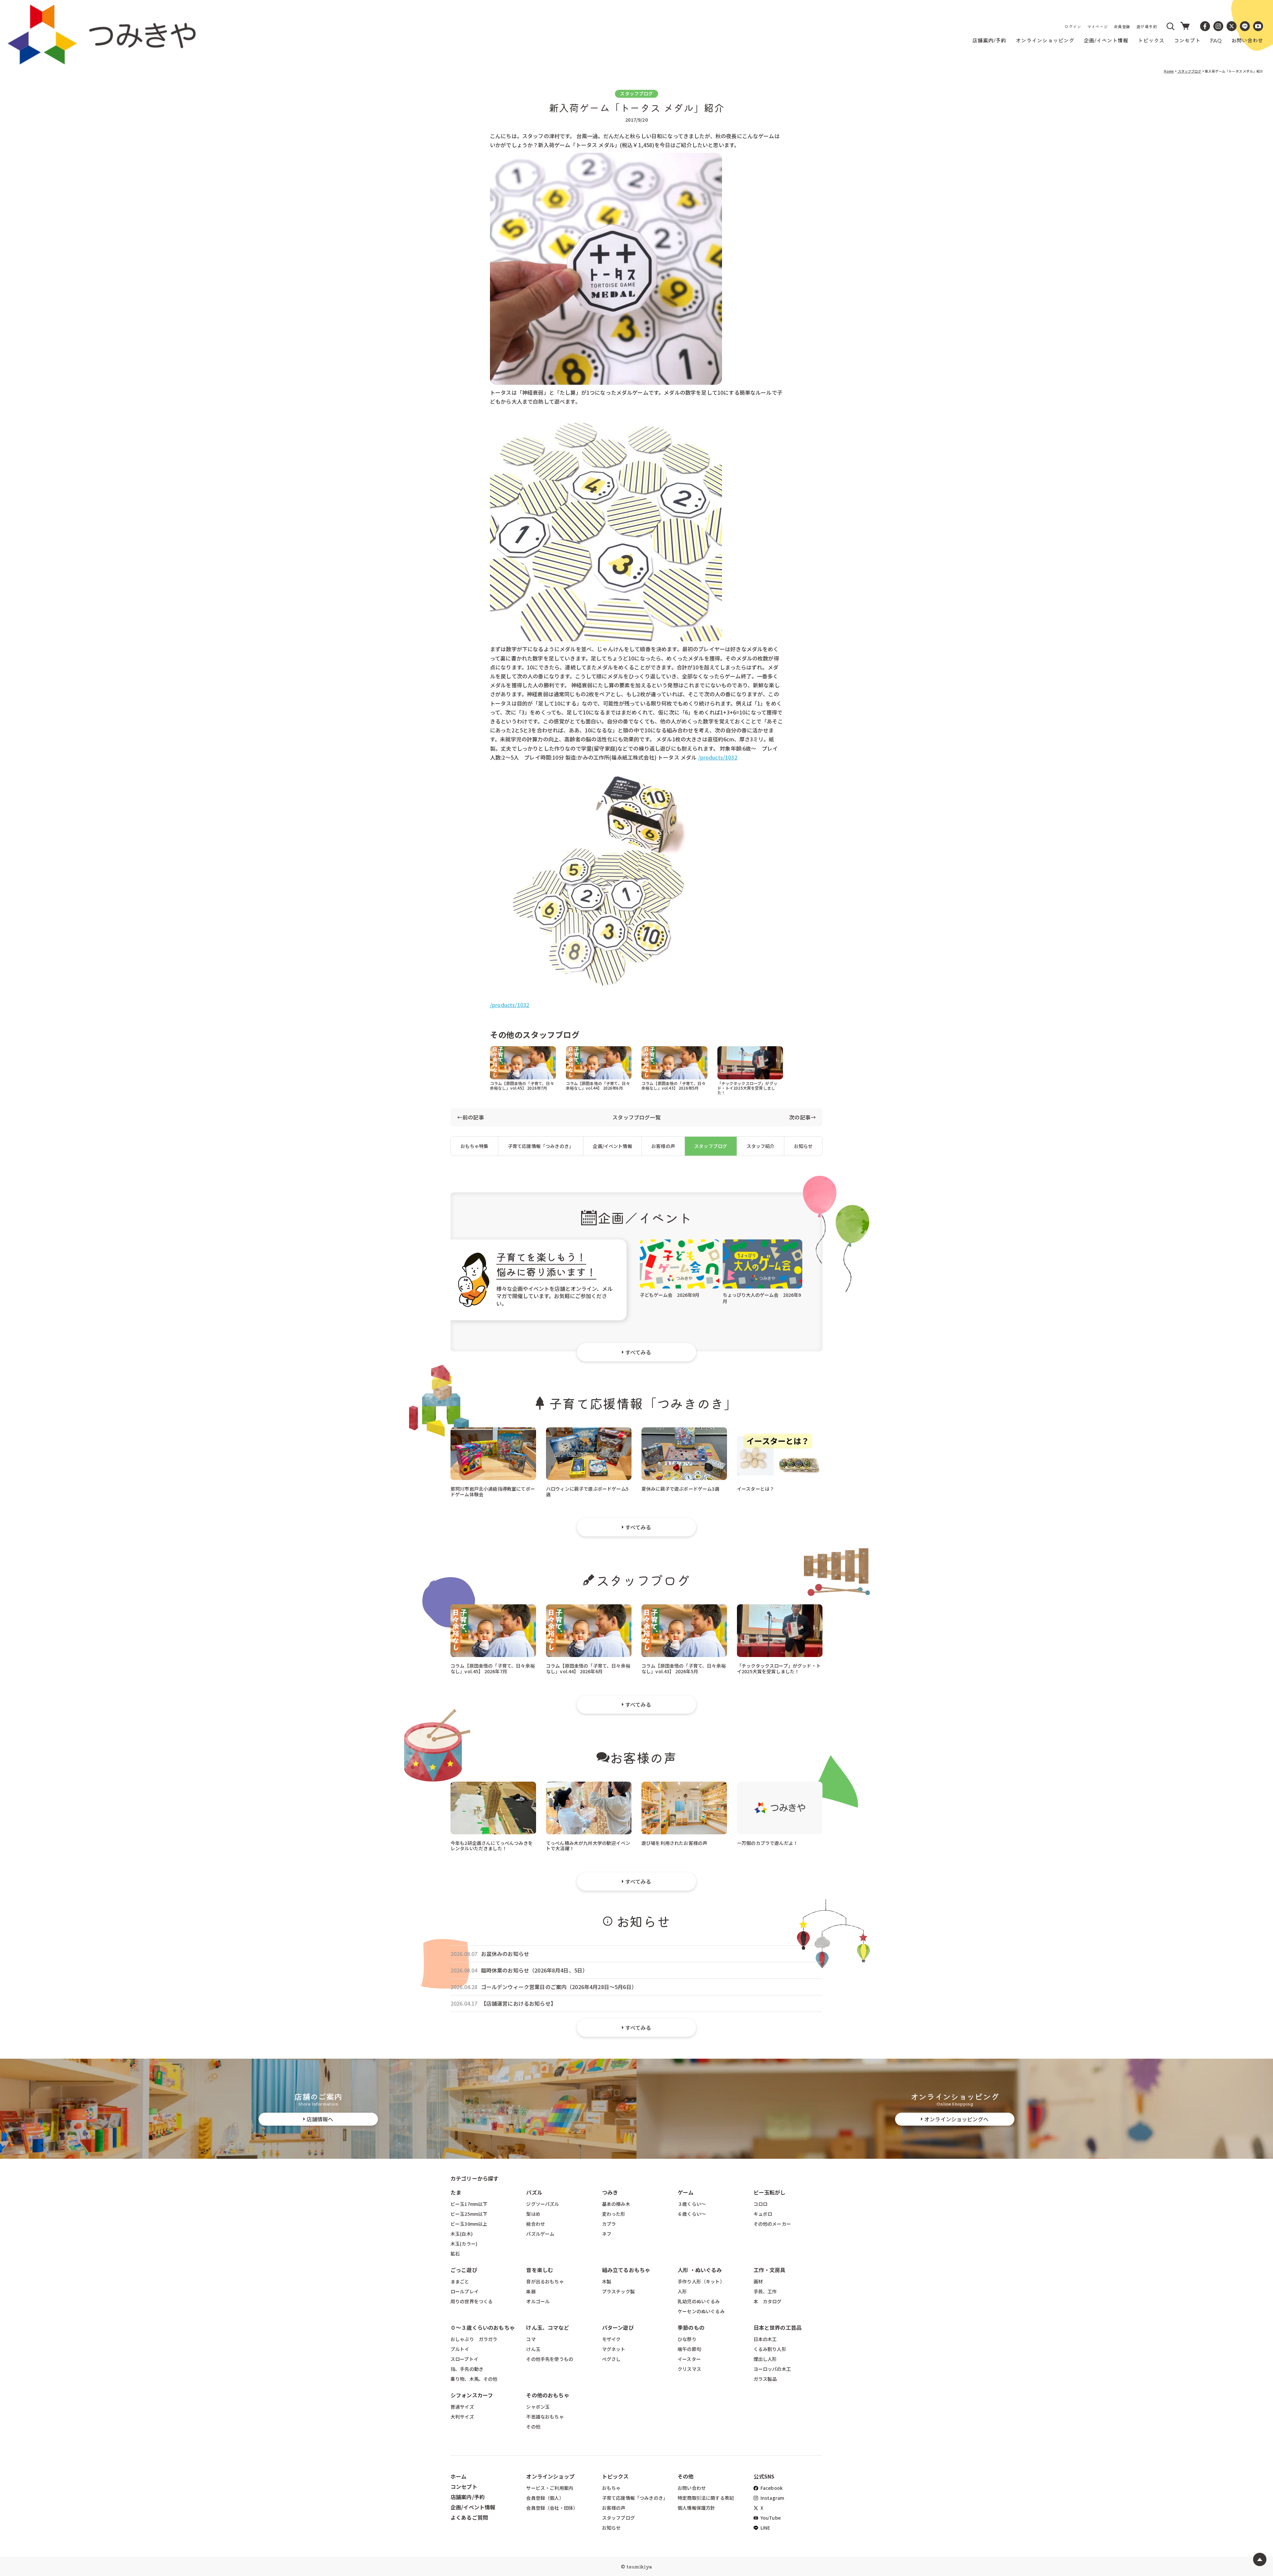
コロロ (760, 2204)
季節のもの (691, 2327)
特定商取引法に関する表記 (706, 2498)
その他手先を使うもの (550, 2359)
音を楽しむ (540, 2270)
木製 (607, 2281)
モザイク (611, 2339)
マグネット (614, 2349)
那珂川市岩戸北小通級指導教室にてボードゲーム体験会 (493, 1491)
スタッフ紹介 (761, 1146)
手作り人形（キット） (701, 2281)
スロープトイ (464, 2359)
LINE (765, 2528)
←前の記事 (471, 1117)
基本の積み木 (616, 2204)
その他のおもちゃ (547, 2395)
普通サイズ (462, 2407)
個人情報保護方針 (696, 2508)
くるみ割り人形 (770, 2349)
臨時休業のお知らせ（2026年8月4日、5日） (535, 1970)
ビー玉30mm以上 (469, 2224)
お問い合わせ (692, 2488)
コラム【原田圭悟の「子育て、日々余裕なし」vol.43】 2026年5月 (674, 1086)
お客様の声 (663, 1146)
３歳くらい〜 (692, 2204)
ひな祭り (687, 2339)
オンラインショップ (550, 2476)
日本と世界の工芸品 (778, 2327)
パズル (534, 2192)
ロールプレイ (465, 2291)
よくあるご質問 (469, 2517)
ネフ (607, 2234)
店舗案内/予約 (468, 2497)
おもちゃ (611, 2488)
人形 (682, 2291)
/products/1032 (718, 757)
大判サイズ (462, 2417)
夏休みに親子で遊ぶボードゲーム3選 (680, 1489)
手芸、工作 (765, 2291)
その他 (533, 2427)
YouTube (770, 2518)
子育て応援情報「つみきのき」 (541, 1146)
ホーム (458, 2476)
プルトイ (460, 2349)
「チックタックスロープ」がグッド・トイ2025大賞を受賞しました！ (747, 1088)
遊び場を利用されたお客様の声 (674, 1843)
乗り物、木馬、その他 (474, 2379)
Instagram (772, 2498)
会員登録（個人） (545, 2498)
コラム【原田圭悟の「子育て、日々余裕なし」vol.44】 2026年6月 (598, 1086)
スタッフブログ (1189, 71)
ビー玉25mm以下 (469, 2214)
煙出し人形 (765, 2359)
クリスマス (689, 2369)
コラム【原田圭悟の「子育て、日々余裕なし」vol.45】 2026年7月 (522, 1086)
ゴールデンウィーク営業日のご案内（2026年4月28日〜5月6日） (559, 1987)
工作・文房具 (772, 2270)
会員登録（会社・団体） (552, 2508)
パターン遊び (618, 2327)
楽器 (531, 2291)
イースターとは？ (756, 1489)
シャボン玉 (538, 2407)
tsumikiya (639, 2566)
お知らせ (803, 1146)
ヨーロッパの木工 (772, 2369)
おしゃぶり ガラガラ (474, 2339)
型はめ (533, 2214)
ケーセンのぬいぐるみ (701, 2311)
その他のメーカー (772, 2224)
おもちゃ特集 (475, 1146)
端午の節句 (689, 2349)
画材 (758, 2281)
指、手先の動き (467, 2369)
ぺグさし (611, 2359)
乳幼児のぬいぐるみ (699, 2301)
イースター (689, 2359)
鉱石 (455, 2254)
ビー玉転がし (770, 2192)
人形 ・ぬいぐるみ (700, 2270)
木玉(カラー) (464, 2244)
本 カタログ (768, 2301)
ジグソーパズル (543, 2204)
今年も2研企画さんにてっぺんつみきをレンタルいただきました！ (492, 1845)
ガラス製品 (765, 2379)
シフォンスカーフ (472, 2395)
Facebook (771, 2488)
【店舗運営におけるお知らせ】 (518, 2004)
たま (456, 2192)
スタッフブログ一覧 (636, 1117)
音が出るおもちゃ (545, 2281)
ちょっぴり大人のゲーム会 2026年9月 (762, 1298)
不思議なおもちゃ (545, 2417)
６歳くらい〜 (692, 2214)
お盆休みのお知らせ (505, 1954)
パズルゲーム (540, 2234)
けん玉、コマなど (547, 2327)
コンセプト (464, 2487)
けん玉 (533, 2349)
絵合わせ (536, 2224)
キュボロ (763, 2214)
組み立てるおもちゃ (626, 2270)
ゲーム (686, 2192)
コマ (531, 2339)
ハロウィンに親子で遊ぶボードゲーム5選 (587, 1491)
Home (1169, 71)
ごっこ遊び (464, 2270)
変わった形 (614, 2214)
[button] (1171, 26)
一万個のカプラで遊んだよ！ (767, 1843)
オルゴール (538, 2301)
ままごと (460, 2281)
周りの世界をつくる (472, 2301)
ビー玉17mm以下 (469, 2204)
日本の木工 (765, 2339)
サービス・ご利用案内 (550, 2488)
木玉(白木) (462, 2234)
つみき (610, 2192)
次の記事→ (802, 1117)
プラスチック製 (618, 2291)
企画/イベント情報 (612, 1146)
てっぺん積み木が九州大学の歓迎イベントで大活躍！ (588, 1845)
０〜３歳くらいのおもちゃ (483, 2327)
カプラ (609, 2224)
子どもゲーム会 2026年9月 (670, 1295)
